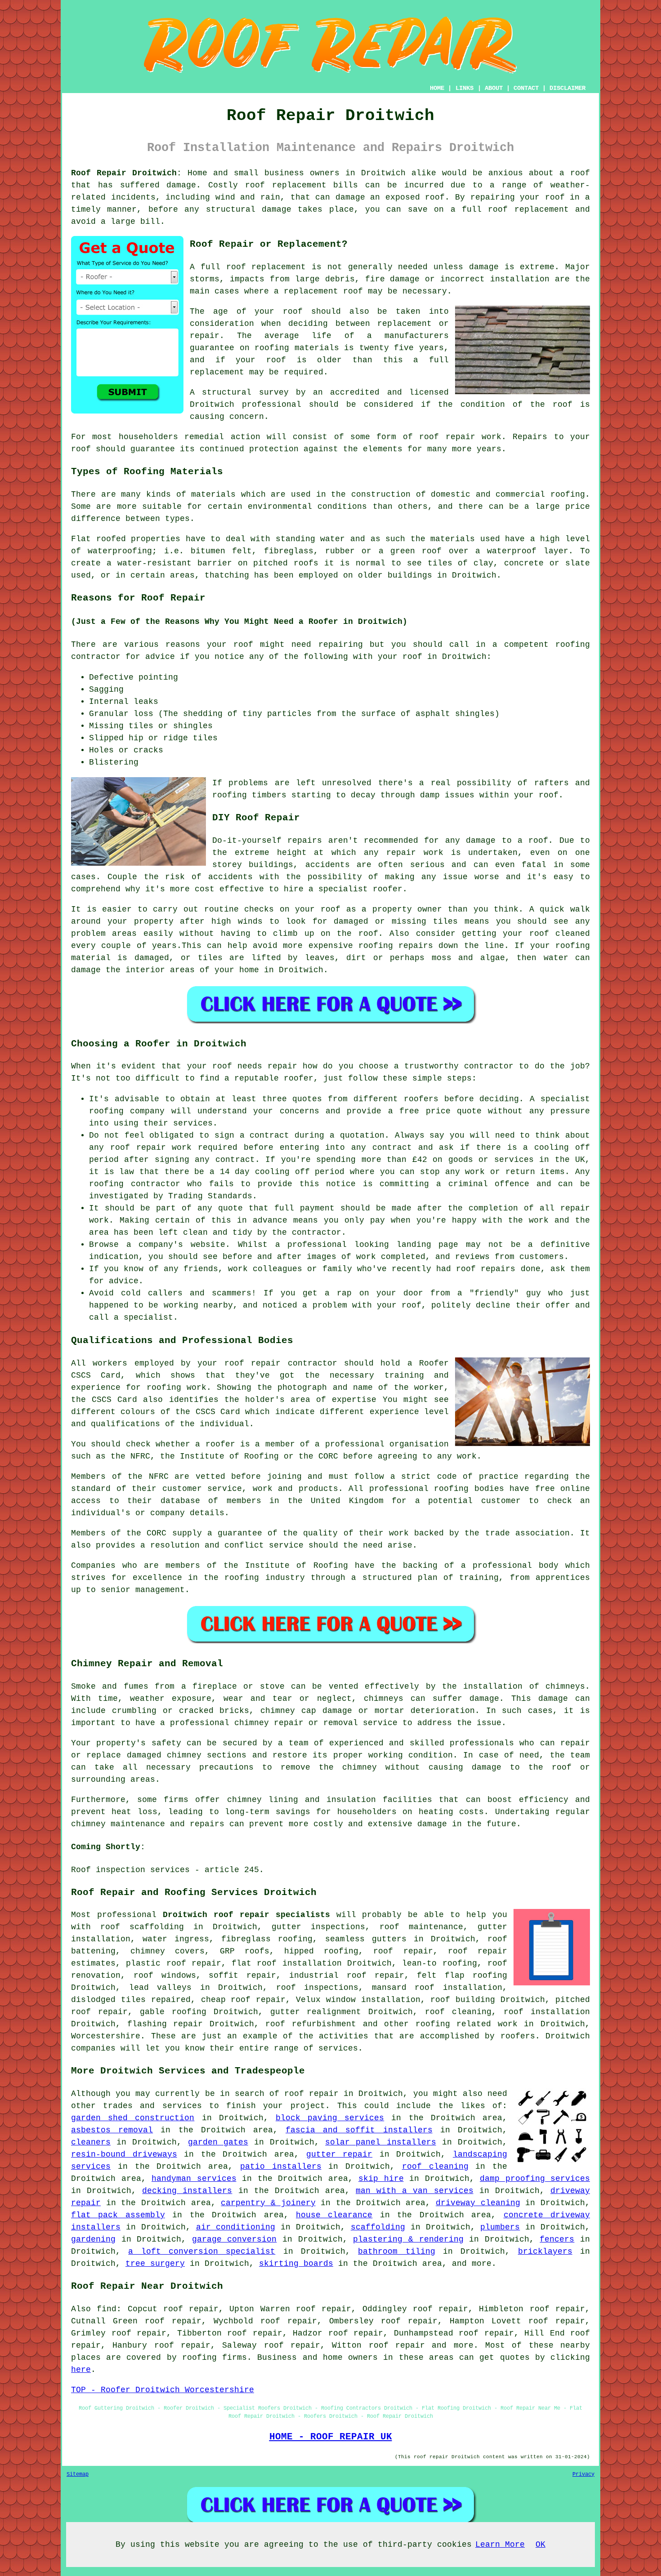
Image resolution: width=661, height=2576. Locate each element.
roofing (568, 494)
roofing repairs (396, 946)
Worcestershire (106, 2036)
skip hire (381, 2179)
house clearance (334, 2215)
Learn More (500, 2545)
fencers (557, 2239)
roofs (306, 563)
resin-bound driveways (124, 2154)
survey (274, 392)
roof (276, 360)
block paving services (330, 2118)
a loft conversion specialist (202, 2251)
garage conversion (234, 2239)
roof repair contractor (281, 1363)
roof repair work (460, 437)
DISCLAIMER (567, 88)
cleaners (91, 2142)
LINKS (464, 88)
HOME (437, 88)
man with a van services (415, 2191)
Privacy (583, 2474)
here (81, 2370)
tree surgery (155, 2264)
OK (540, 2545)
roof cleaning (458, 2012)
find (107, 2309)
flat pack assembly (118, 2215)
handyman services (194, 2179)
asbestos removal (112, 2130)
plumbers (500, 2227)
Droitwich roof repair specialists (246, 1915)
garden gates (218, 2142)
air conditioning (236, 2227)
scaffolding (378, 2227)
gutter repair (339, 2154)
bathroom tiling (396, 2251)
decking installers (187, 2191)
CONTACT (526, 88)
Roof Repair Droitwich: (126, 173)
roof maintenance (421, 1927)
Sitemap (78, 2474)
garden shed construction (133, 2118)
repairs (305, 841)
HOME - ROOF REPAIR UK (331, 2437)
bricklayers (545, 2251)
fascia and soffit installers (359, 2130)
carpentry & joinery (268, 2203)
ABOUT (494, 88)
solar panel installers (380, 2142)
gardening (93, 2239)
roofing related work (467, 2024)
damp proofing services (535, 2179)
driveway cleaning (478, 2203)
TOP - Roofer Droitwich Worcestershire (163, 2390)
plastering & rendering (408, 2239)
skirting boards (296, 2264)
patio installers (281, 2167)
